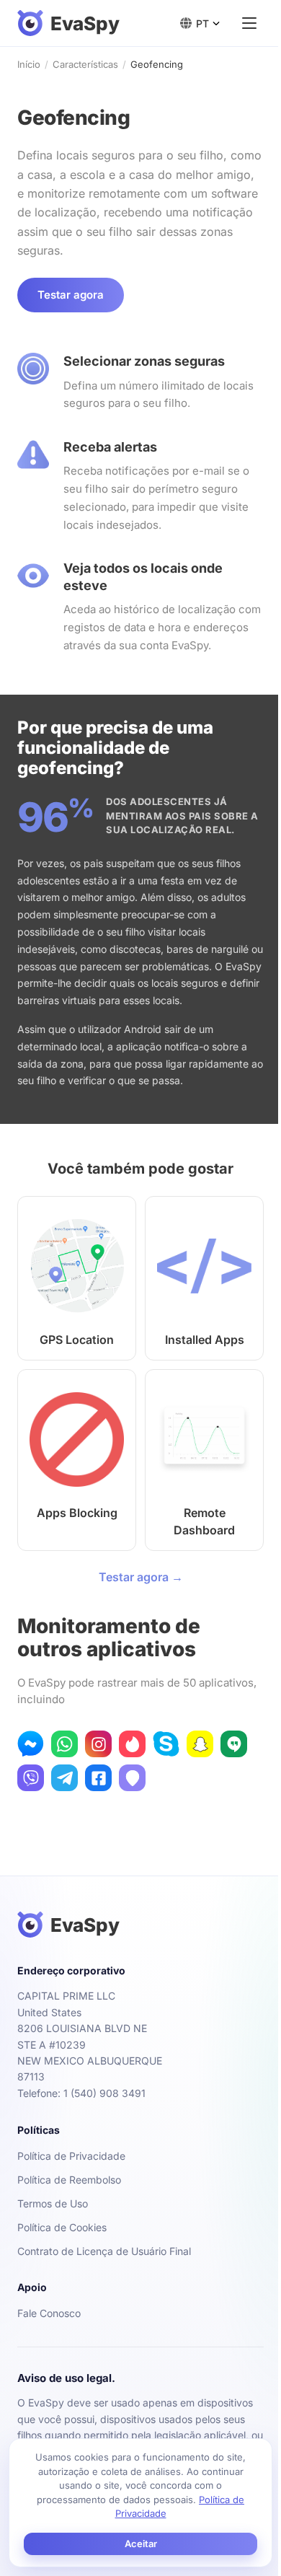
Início (29, 64)
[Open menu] (249, 23)
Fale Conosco (49, 2313)
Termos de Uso (53, 2203)
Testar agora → (141, 1577)
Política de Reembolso (69, 2180)
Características (85, 64)
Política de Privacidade (71, 2156)
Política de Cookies (62, 2227)
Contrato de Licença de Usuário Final (104, 2251)
